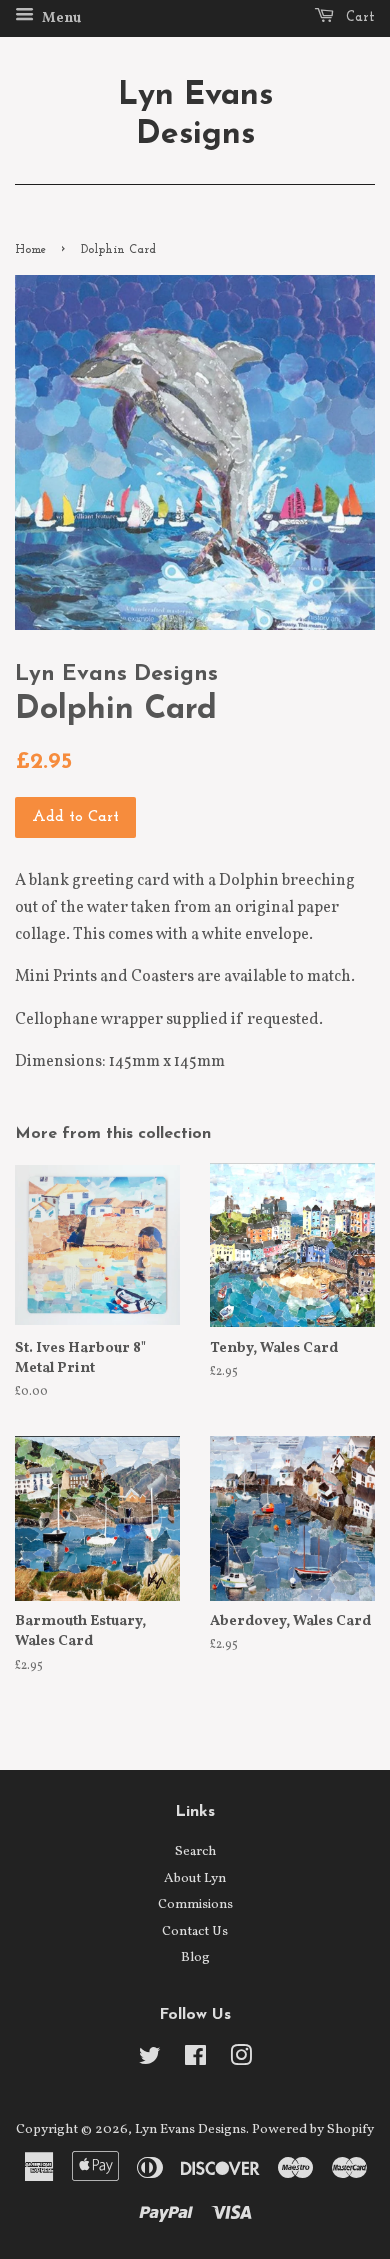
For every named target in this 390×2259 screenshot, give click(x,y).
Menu (60, 18)
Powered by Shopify (313, 2129)
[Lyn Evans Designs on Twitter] (150, 2060)
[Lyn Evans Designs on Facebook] (195, 2060)
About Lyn (195, 1878)
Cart (358, 17)
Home (30, 250)
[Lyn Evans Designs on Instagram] (241, 2060)
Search (195, 1851)
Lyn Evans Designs (195, 115)
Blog (195, 1957)
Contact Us (195, 1931)
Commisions (195, 1904)
